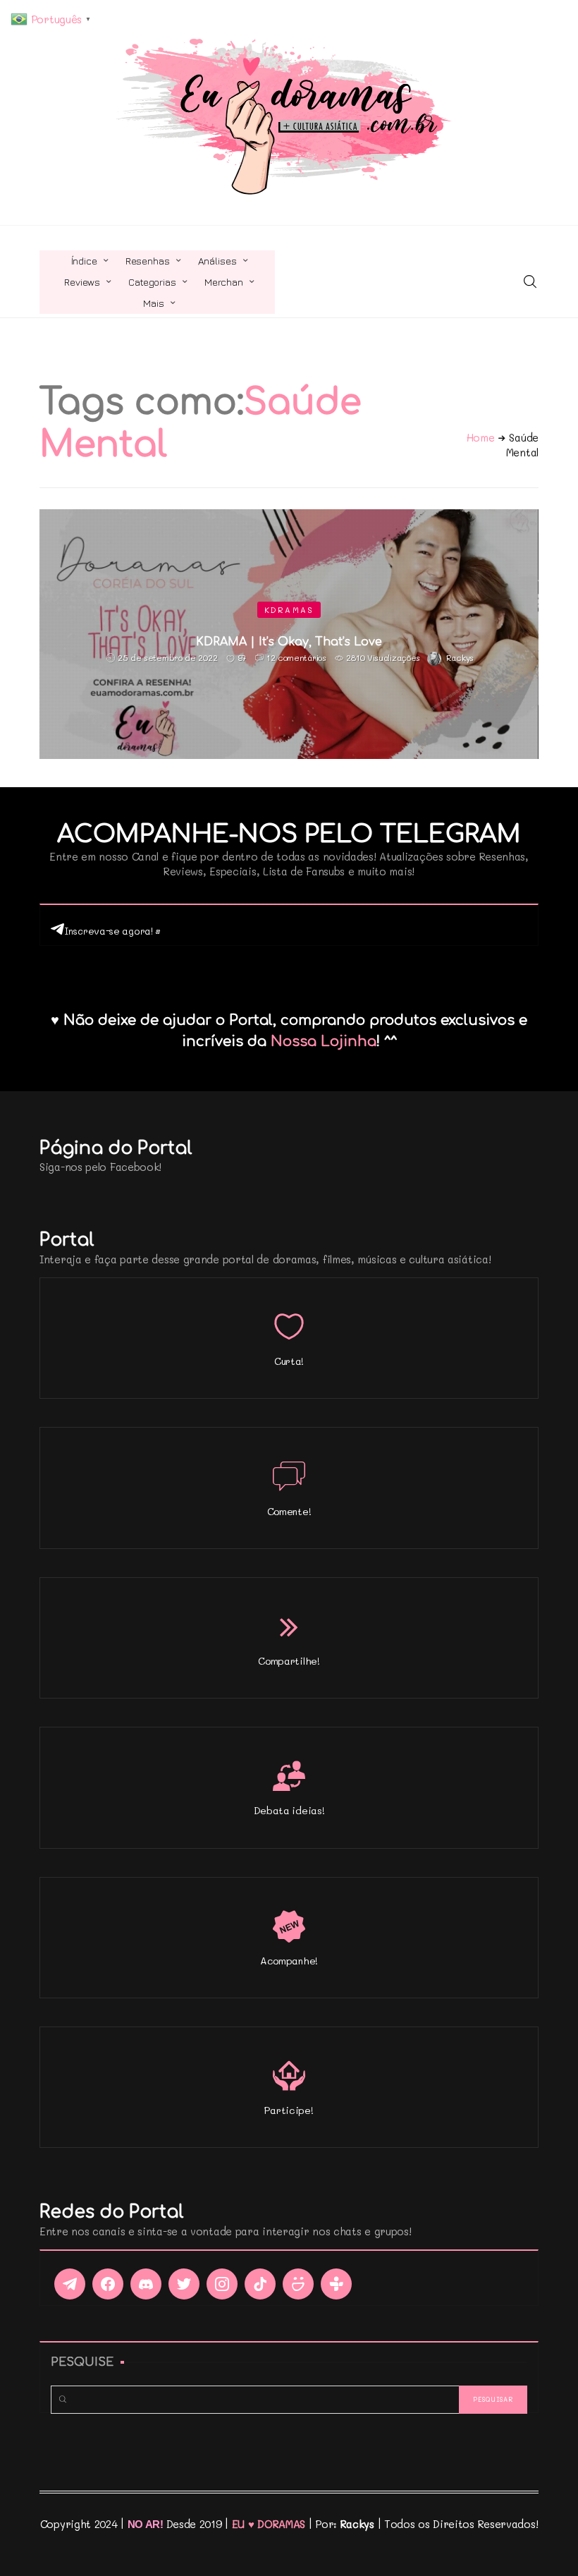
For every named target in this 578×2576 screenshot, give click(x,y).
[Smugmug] (298, 2284)
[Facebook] (108, 2284)
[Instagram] (222, 2284)
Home (481, 437)
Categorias (152, 282)
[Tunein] (336, 2284)
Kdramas (289, 610)
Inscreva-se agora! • (112, 931)
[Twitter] (184, 2284)
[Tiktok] (260, 2284)
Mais (153, 303)
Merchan (224, 282)
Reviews (82, 282)
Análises (217, 261)
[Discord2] (146, 2284)
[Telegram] (70, 2284)
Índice (84, 261)
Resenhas (148, 261)
